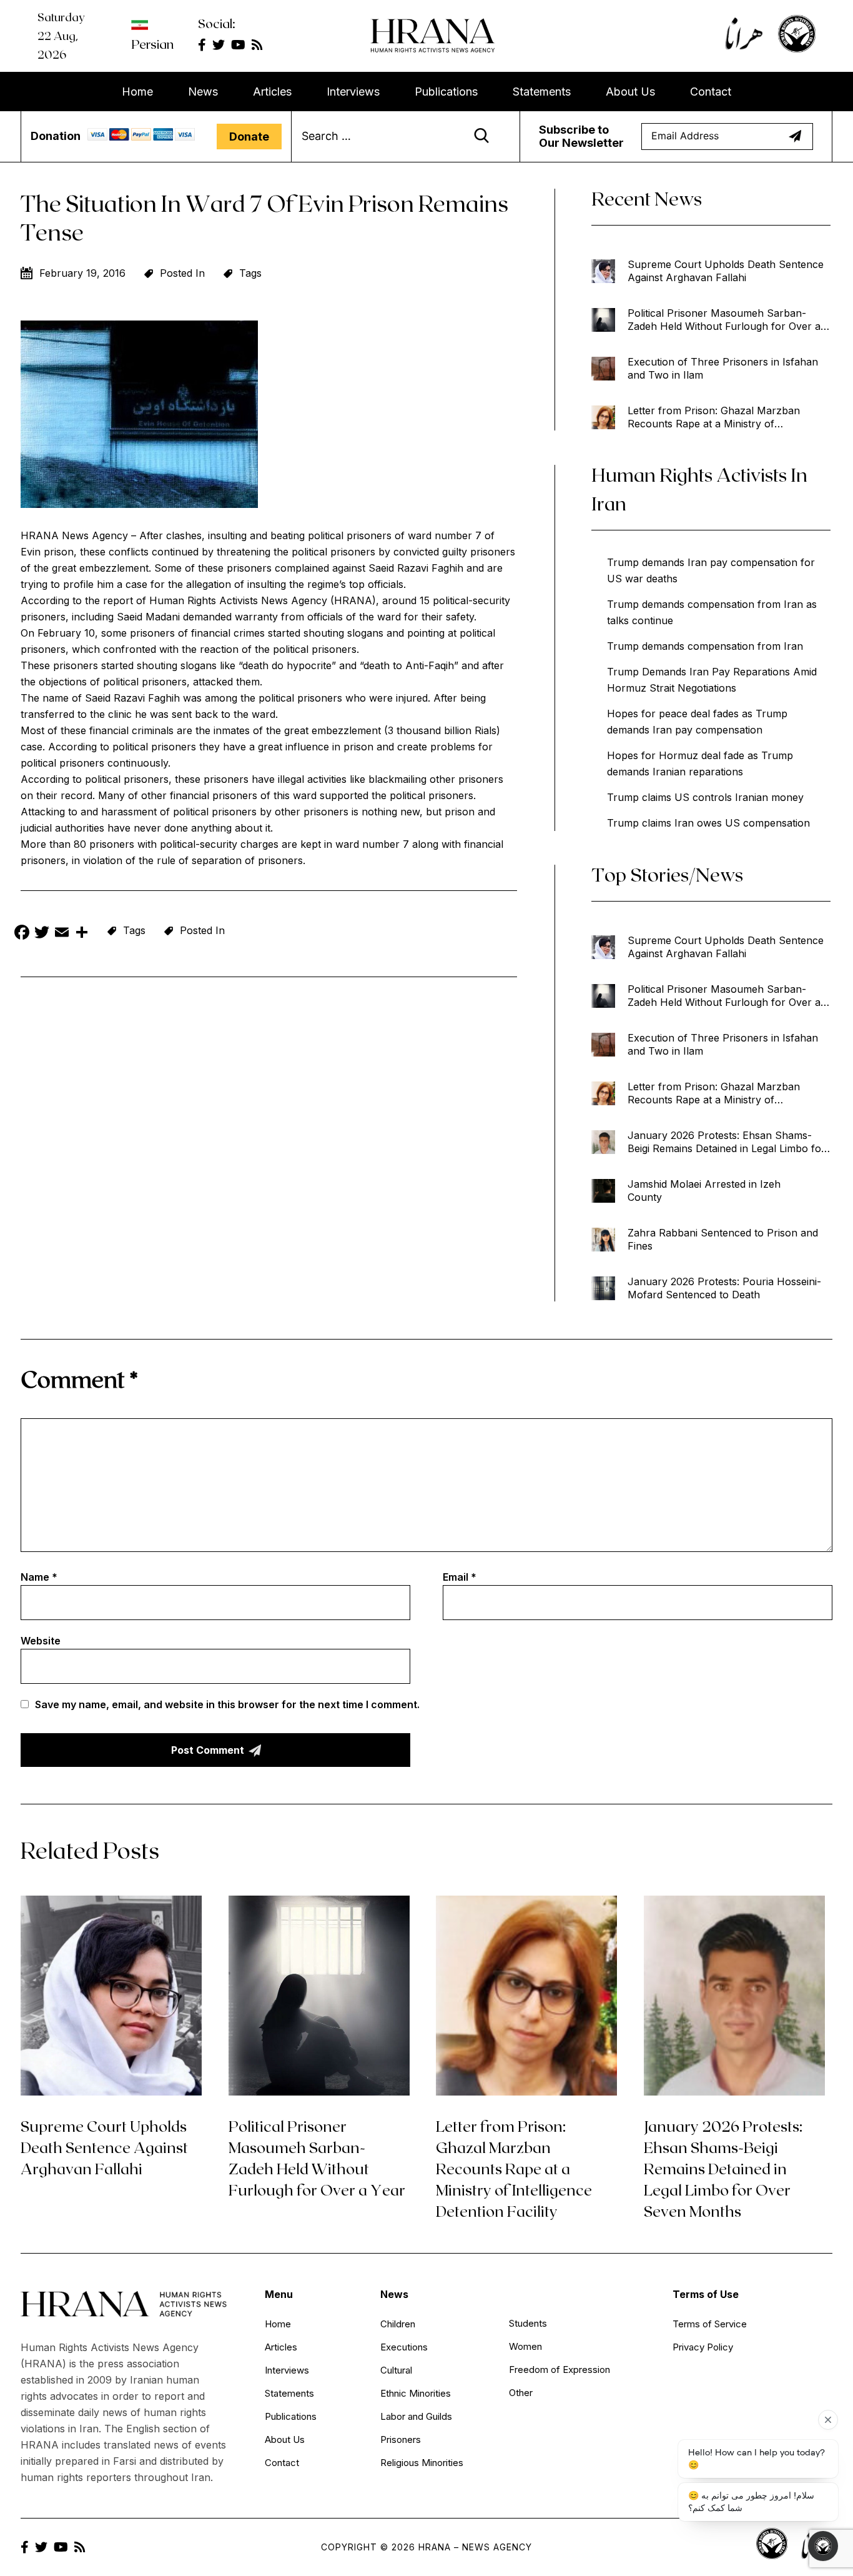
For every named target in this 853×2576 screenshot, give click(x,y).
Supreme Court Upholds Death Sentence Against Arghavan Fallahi (726, 271)
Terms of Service (710, 2324)
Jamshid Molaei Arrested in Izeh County (704, 1191)
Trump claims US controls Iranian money (705, 797)
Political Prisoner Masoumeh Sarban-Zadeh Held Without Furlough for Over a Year (724, 320)
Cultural (396, 2370)
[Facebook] (22, 934)
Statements (542, 92)
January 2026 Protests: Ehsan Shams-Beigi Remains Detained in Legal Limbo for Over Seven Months (727, 1142)
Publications (446, 92)
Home (137, 92)
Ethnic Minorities (416, 2393)
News (203, 92)
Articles (272, 92)
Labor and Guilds (416, 2416)
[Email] (62, 934)
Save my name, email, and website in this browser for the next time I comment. (227, 1704)
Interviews (353, 92)
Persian (152, 44)
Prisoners (401, 2439)
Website (41, 1641)
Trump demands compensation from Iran (705, 646)
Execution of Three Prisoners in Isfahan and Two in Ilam (723, 368)
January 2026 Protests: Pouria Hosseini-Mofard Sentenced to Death (724, 1288)
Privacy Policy (703, 2347)
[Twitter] (42, 934)
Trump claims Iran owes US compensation (708, 823)
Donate (249, 137)
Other (521, 2393)
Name (39, 1577)
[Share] (82, 934)
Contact (711, 92)
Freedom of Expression (560, 2370)
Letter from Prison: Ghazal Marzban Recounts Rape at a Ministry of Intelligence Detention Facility (714, 417)
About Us (630, 92)
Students (528, 2323)
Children (398, 2324)
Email (460, 1577)
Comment (79, 1379)
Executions (404, 2347)
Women (525, 2346)
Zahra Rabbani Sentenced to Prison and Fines (723, 1239)
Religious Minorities (422, 2463)
